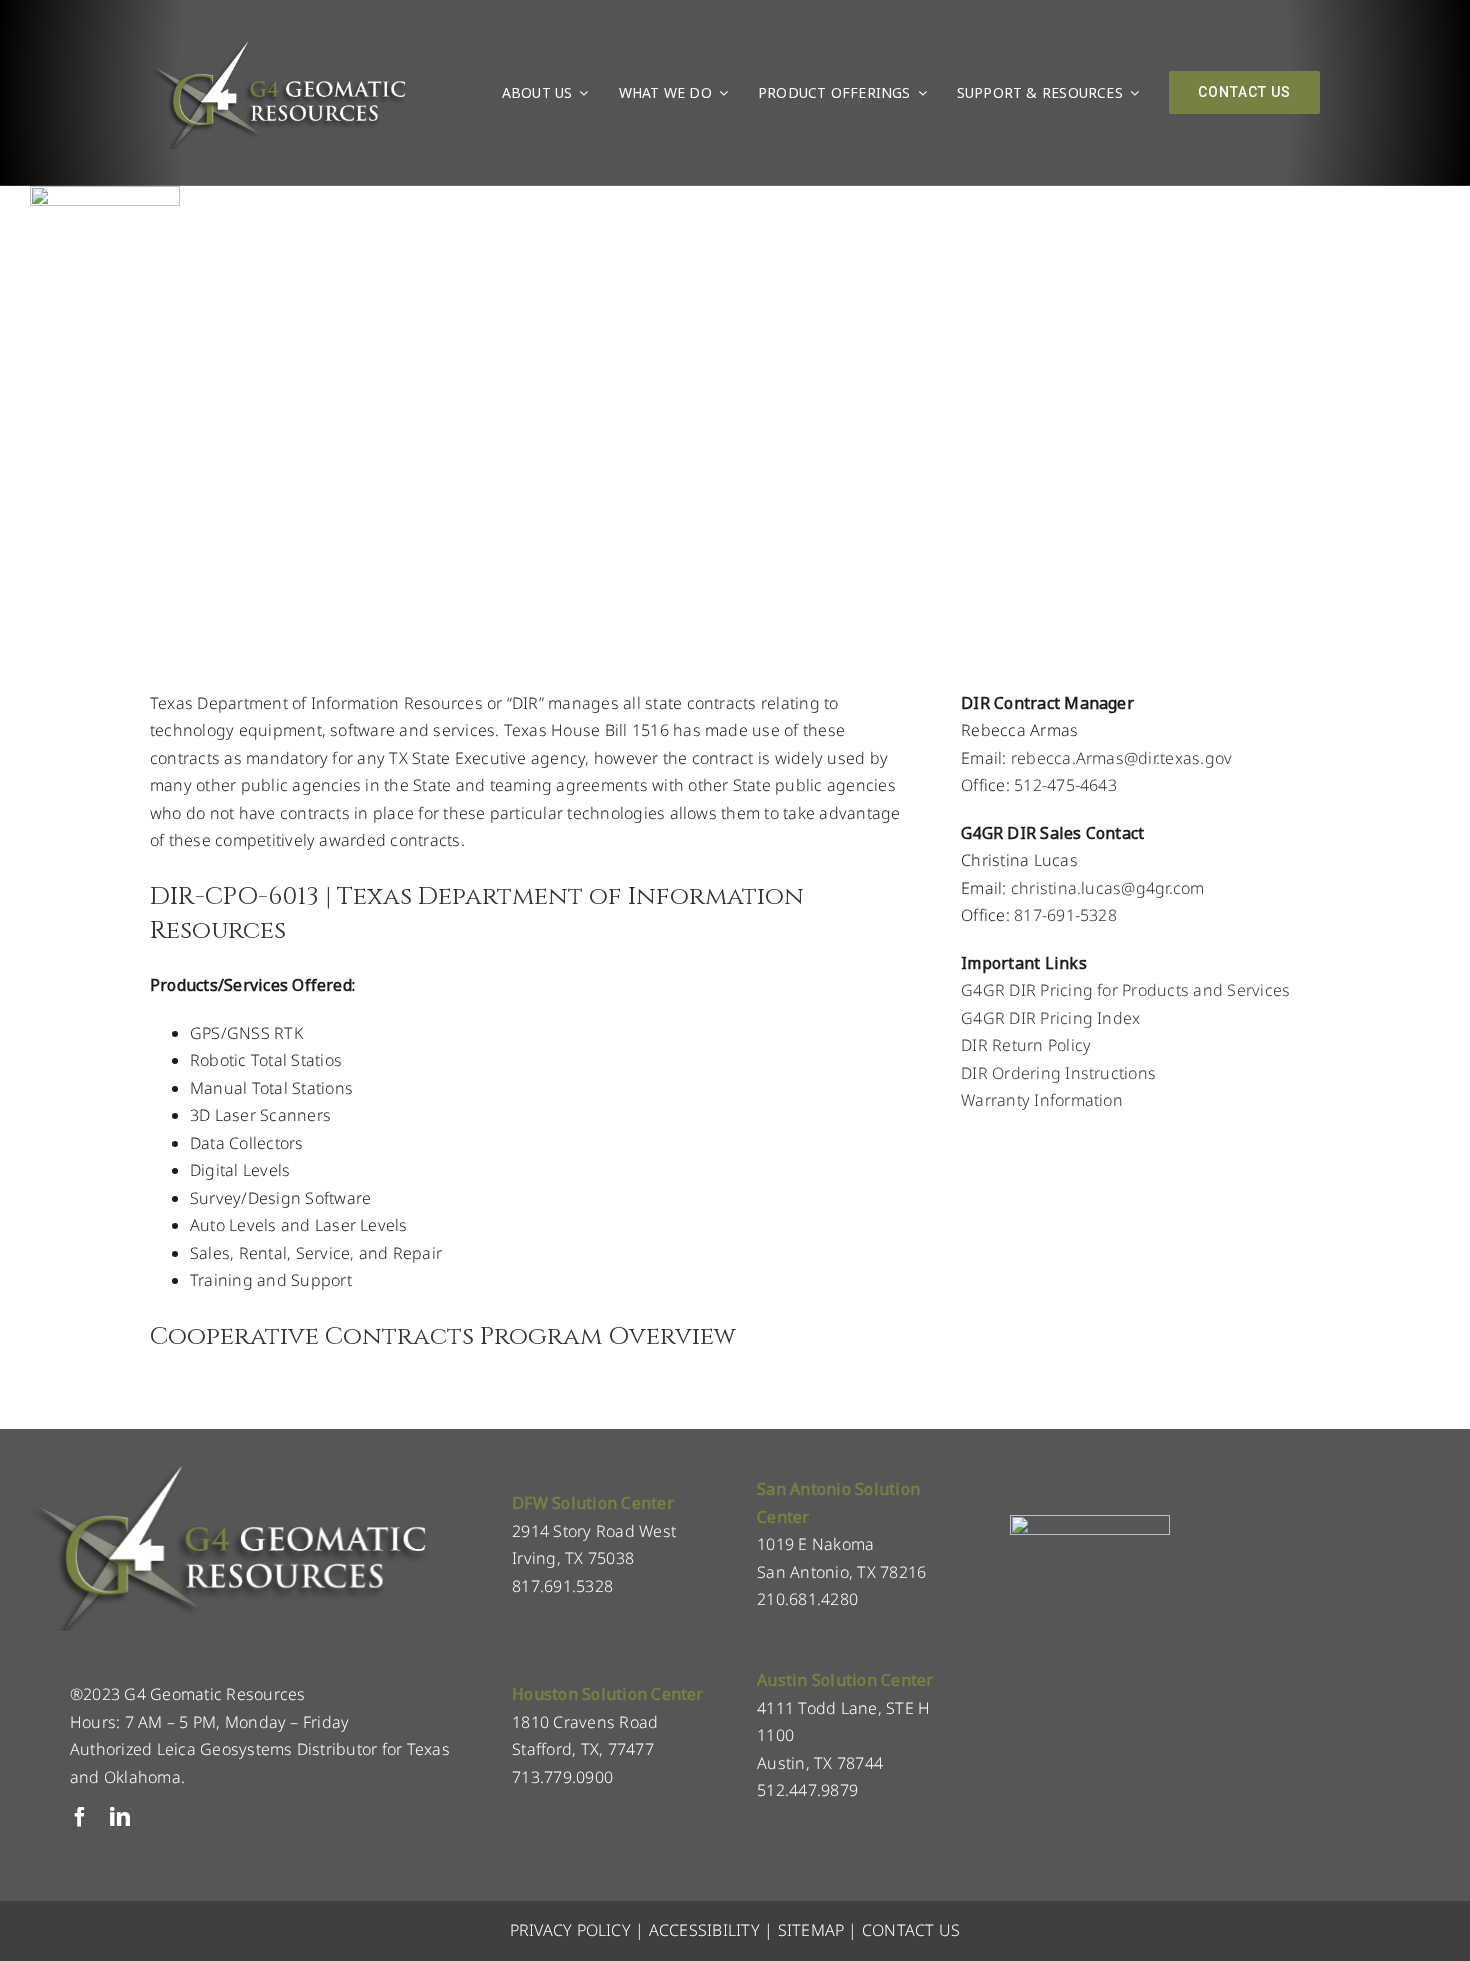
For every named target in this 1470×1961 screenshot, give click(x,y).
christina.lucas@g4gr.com (1108, 888)
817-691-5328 (1065, 915)
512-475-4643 (1065, 785)
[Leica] (105, 194)
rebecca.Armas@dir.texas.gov (1121, 758)
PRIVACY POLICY (570, 1930)
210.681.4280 (807, 1599)
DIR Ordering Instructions (1058, 1073)
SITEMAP (811, 1930)
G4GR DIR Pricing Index (1050, 1018)
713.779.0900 (562, 1777)
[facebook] (80, 1817)
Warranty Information (1042, 1100)
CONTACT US (911, 1930)
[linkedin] (120, 1817)
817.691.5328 (562, 1586)
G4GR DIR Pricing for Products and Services (1125, 990)
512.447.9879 (807, 1790)
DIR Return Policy (1026, 1045)
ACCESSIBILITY (704, 1930)
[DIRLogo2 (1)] (1090, 1523)
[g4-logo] (278, 45)
